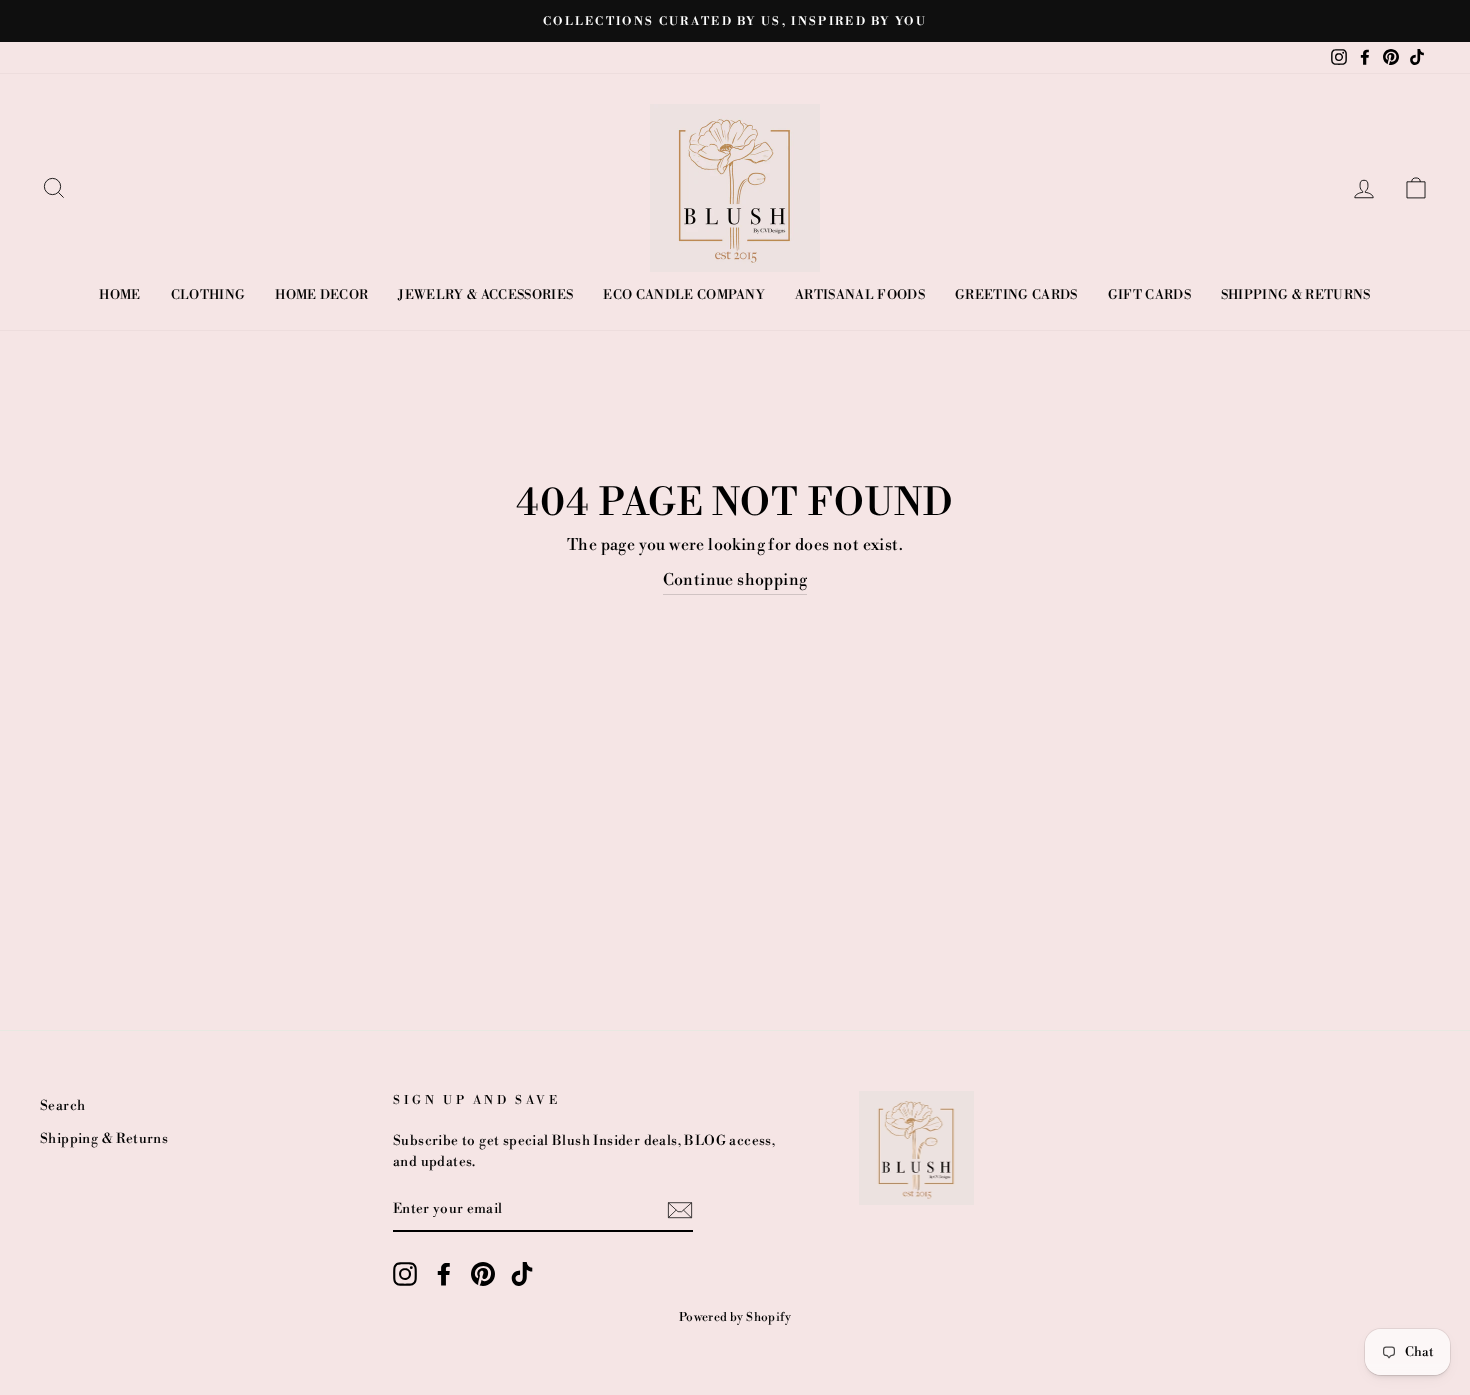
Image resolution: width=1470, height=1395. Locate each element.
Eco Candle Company (684, 295)
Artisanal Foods (860, 295)
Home (119, 295)
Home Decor (321, 295)
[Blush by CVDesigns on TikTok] (522, 1274)
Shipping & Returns (1296, 295)
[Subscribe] (680, 1210)
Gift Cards (1149, 295)
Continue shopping (735, 580)
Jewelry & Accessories (485, 295)
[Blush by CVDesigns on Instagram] (405, 1274)
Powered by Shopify (735, 1317)
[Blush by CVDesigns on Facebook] (444, 1274)
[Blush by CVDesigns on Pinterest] (483, 1274)
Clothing (208, 295)
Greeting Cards (1016, 295)
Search (62, 1105)
